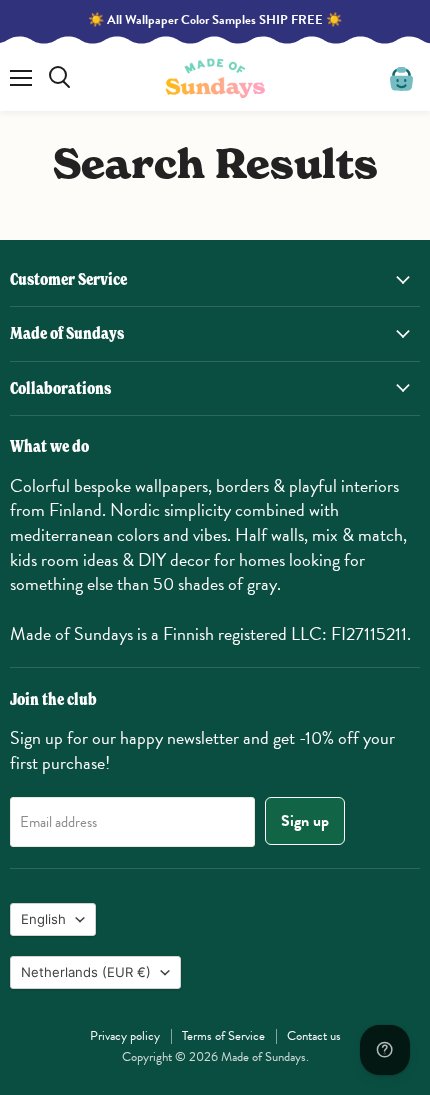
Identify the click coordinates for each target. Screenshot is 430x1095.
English (43, 919)
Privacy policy (125, 1036)
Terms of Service (223, 1036)
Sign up (305, 821)
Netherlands (86, 972)
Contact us (314, 1036)
